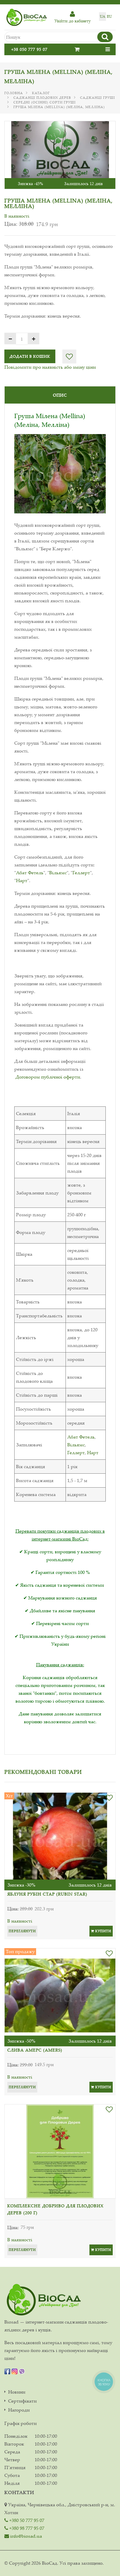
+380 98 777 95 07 (26, 2528)
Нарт (22, 880)
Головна (14, 93)
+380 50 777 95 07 (26, 2520)
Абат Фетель (30, 873)
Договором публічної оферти (48, 1077)
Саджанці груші (98, 98)
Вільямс (58, 873)
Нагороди (19, 2410)
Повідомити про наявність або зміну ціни (50, 367)
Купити (103, 1931)
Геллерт (81, 873)
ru (109, 16)
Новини (17, 2392)
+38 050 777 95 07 (29, 49)
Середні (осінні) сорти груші (45, 102)
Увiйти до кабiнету (73, 21)
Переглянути (22, 1931)
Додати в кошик (30, 356)
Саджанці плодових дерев (42, 98)
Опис (60, 395)
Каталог (41, 93)
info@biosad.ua (25, 2536)
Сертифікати (22, 2401)
